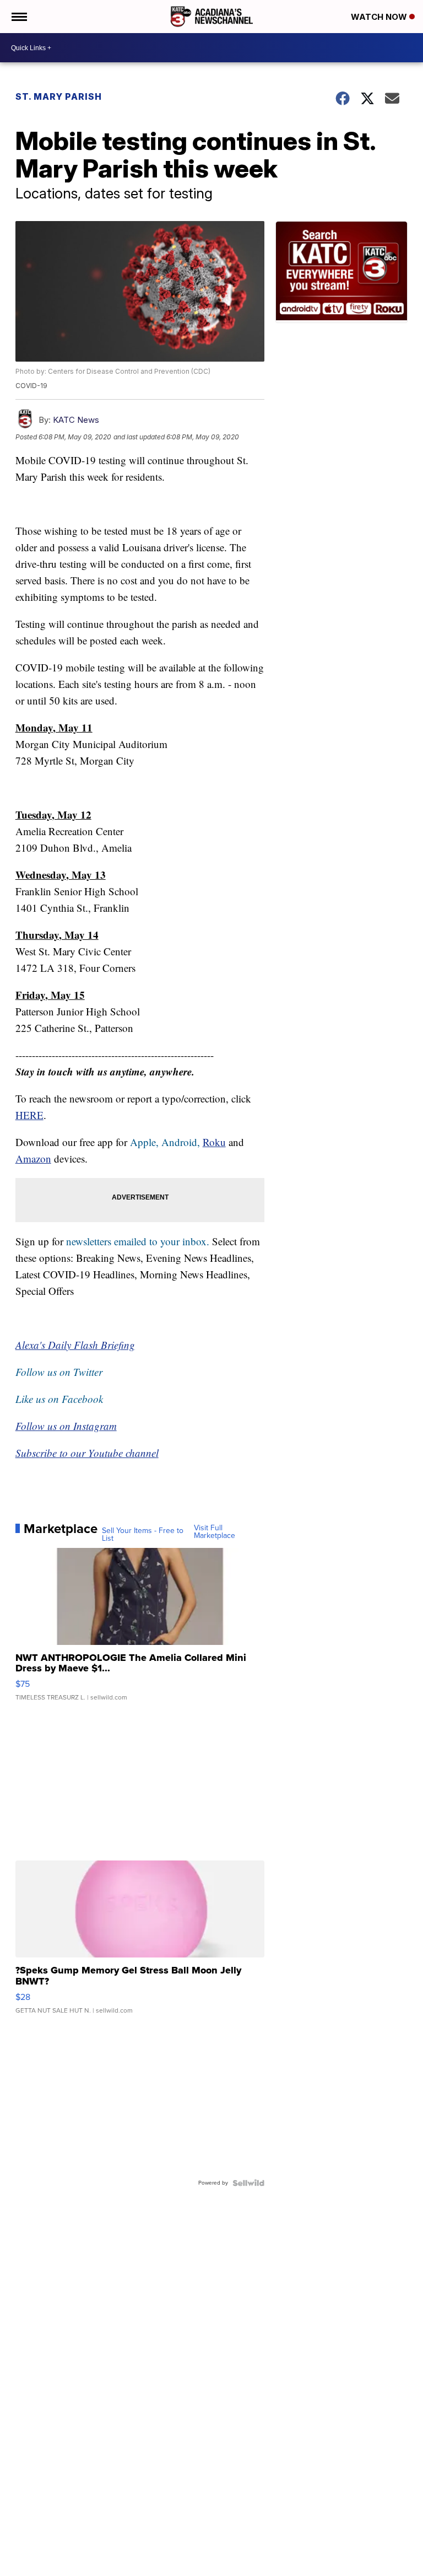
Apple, (146, 1142)
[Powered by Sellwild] (248, 2183)
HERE (29, 1115)
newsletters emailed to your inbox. (138, 1241)
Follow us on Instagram (66, 1426)
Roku (214, 1142)
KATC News (76, 420)
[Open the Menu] (18, 17)
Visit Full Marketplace (215, 1532)
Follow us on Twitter (59, 1372)
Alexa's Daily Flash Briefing (75, 1345)
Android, (181, 1142)
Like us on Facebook (59, 1399)
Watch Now (380, 17)
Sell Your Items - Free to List (143, 1535)
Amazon (33, 1158)
